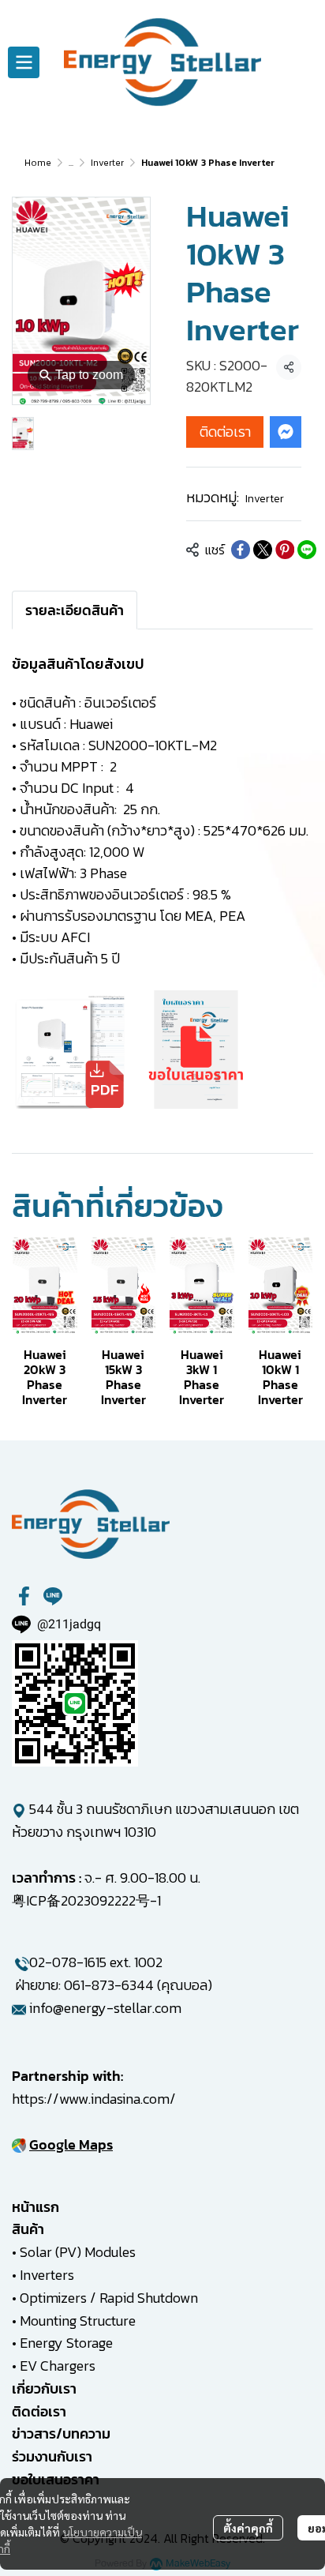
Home (38, 163)
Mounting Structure (78, 2321)
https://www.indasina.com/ (94, 2099)
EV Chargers (58, 2366)
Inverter (107, 163)
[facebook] (24, 1596)
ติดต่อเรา (225, 432)
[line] (53, 1596)
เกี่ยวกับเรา (44, 2388)
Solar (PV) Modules (78, 2252)
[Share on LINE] (307, 550)
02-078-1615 (68, 1962)
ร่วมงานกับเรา (52, 2456)
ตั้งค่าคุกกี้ (248, 2528)
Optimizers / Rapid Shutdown (109, 2298)
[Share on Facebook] (241, 550)
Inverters (47, 2275)
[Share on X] (263, 550)
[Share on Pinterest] (285, 550)
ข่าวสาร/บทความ (61, 2433)
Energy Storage (66, 2343)
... (71, 163)
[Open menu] (24, 62)
